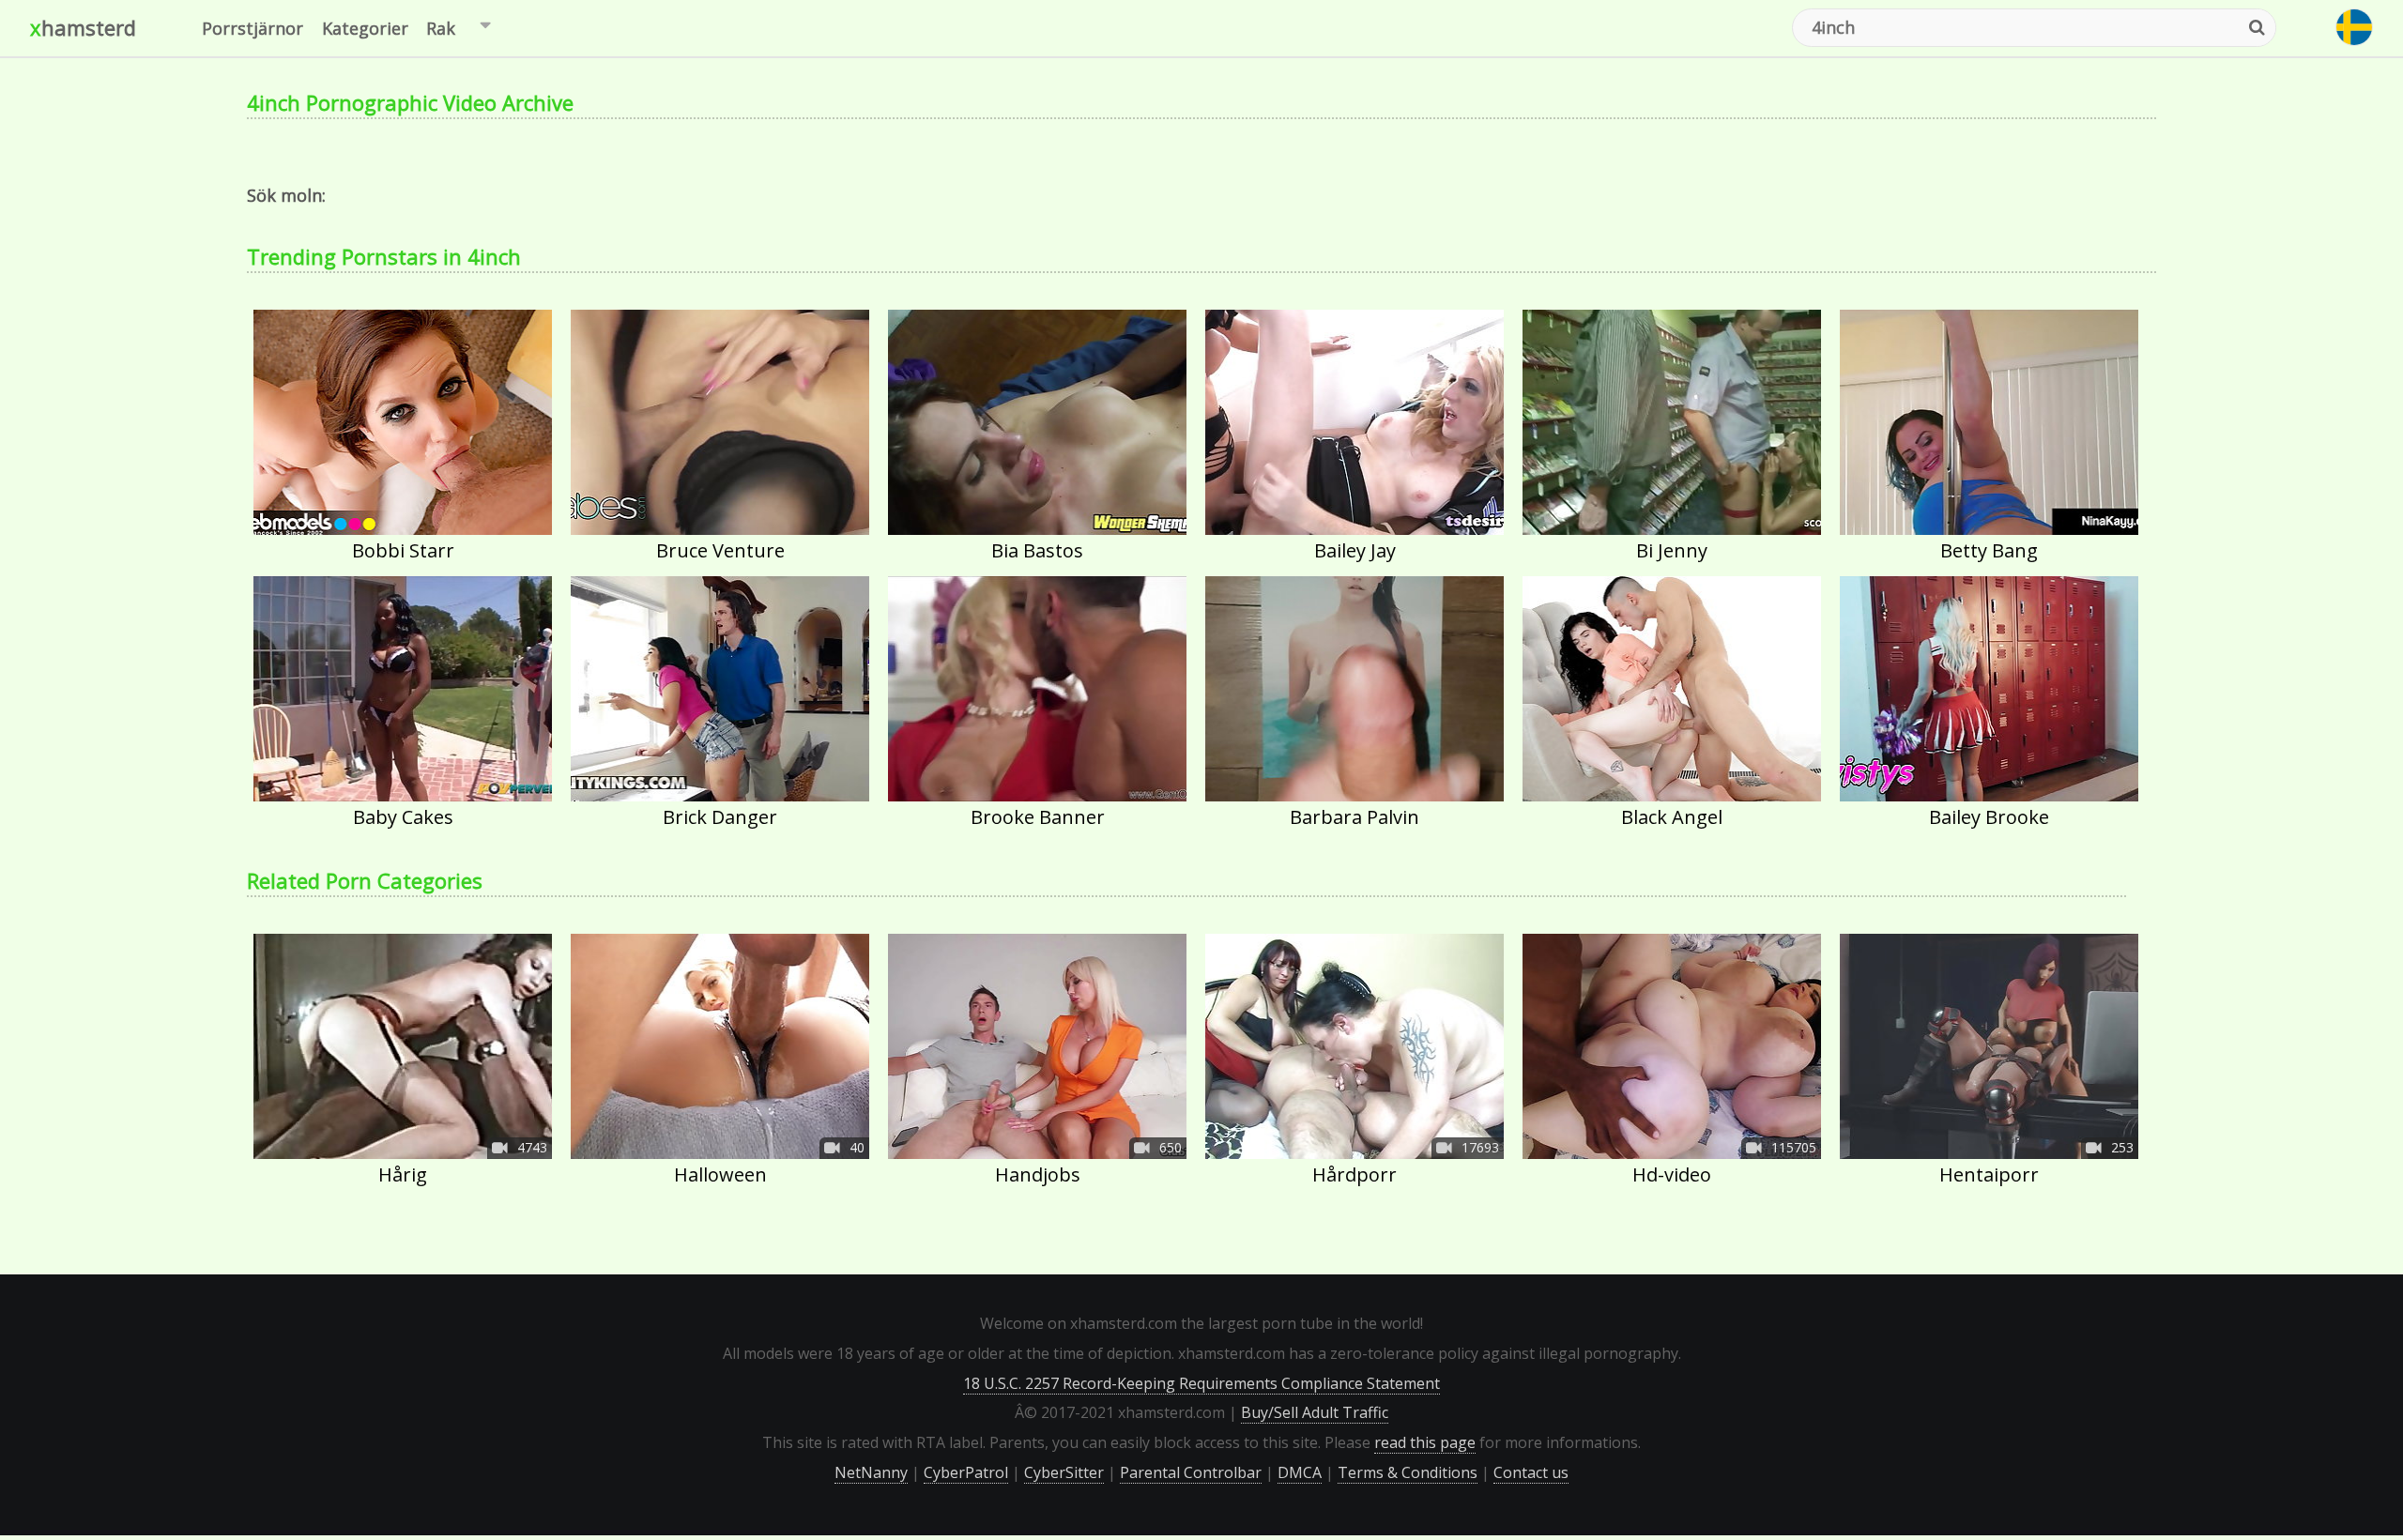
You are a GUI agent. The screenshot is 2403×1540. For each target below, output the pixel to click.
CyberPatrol (966, 1472)
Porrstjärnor (253, 28)
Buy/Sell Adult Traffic (1315, 1412)
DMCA (1300, 1472)
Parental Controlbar (1191, 1472)
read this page (1425, 1442)
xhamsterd (83, 27)
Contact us (1531, 1472)
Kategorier (365, 28)
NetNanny (871, 1472)
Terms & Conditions (1408, 1472)
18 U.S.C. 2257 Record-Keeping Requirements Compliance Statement (1201, 1383)
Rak (441, 28)
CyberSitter (1064, 1472)
